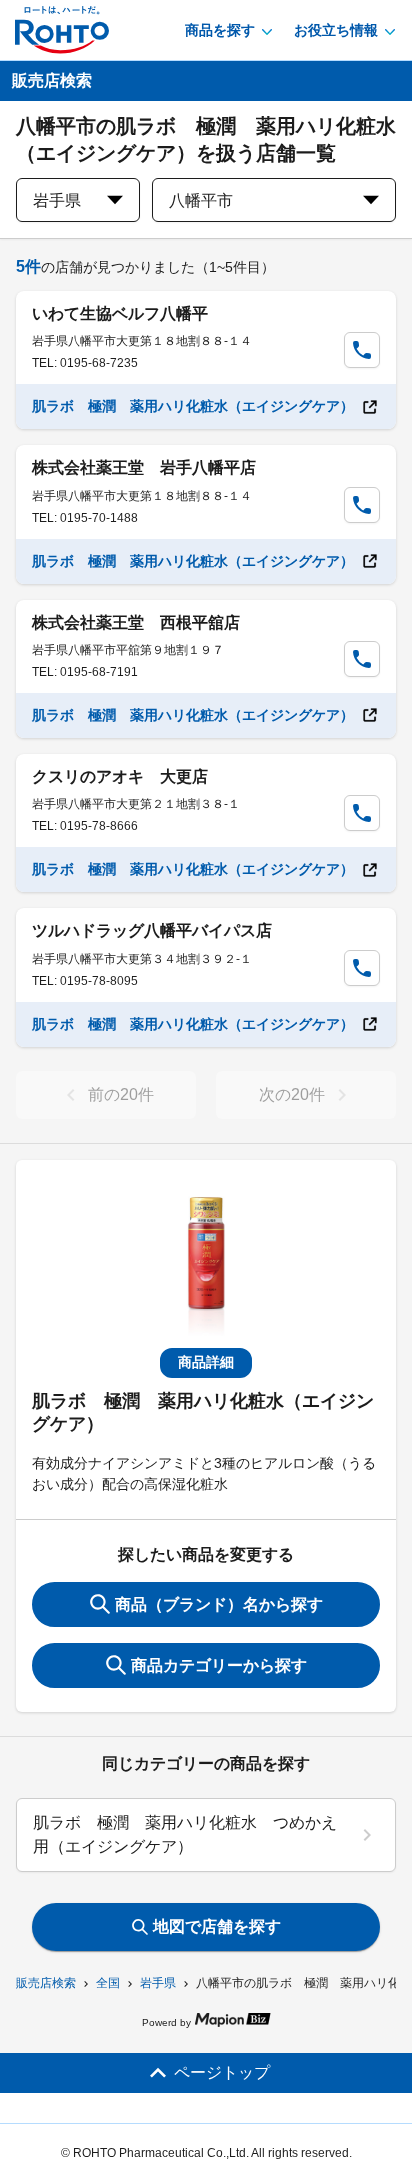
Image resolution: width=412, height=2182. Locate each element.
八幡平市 (201, 200)
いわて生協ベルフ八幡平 (120, 313)
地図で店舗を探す (217, 1926)
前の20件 (121, 1094)
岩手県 (158, 1983)
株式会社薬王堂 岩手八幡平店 (144, 467)
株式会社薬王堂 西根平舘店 (136, 622)
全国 (108, 1983)
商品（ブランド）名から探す (219, 1604)
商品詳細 (206, 1362)
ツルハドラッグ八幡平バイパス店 (152, 930)
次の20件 (292, 1094)
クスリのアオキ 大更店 (120, 776)
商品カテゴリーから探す (219, 1665)
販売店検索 (46, 1983)
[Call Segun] (362, 350)
